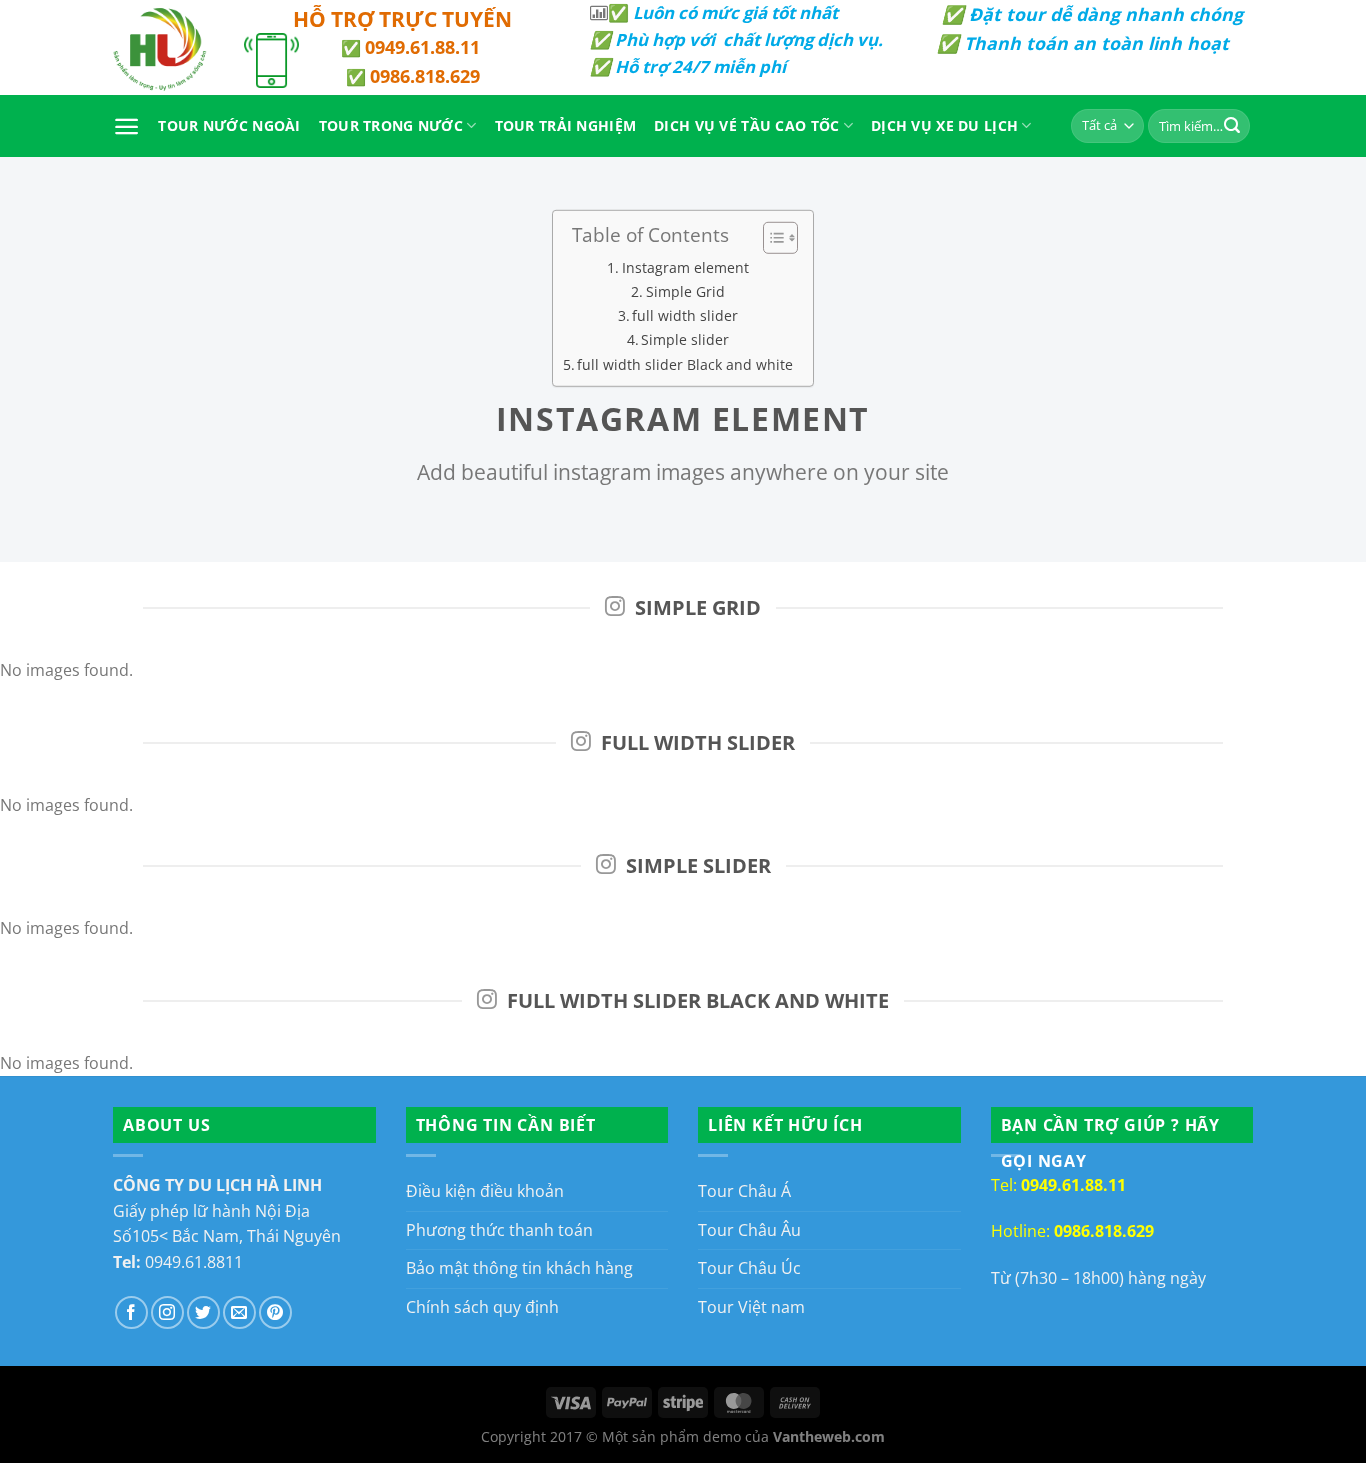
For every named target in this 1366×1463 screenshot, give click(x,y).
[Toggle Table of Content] (770, 237)
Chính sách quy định (482, 1307)
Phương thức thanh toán (499, 1230)
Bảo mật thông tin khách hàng (519, 1268)
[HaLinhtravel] (163, 47)
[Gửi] (1232, 126)
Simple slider (685, 339)
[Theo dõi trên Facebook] (131, 1312)
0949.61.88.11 (422, 47)
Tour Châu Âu (749, 1230)
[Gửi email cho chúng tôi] (239, 1312)
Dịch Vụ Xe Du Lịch (944, 125)
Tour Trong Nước (391, 125)
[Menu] (126, 126)
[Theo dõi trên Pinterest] (275, 1312)
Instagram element (685, 266)
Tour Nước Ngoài (229, 125)
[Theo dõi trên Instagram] (167, 1312)
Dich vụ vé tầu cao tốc (746, 125)
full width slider (685, 315)
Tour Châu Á (744, 1191)
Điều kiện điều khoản (485, 1191)
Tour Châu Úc (749, 1268)
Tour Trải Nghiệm (566, 125)
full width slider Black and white (685, 364)
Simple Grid (685, 291)
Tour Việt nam (751, 1307)
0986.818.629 (425, 76)
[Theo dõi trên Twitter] (203, 1312)
